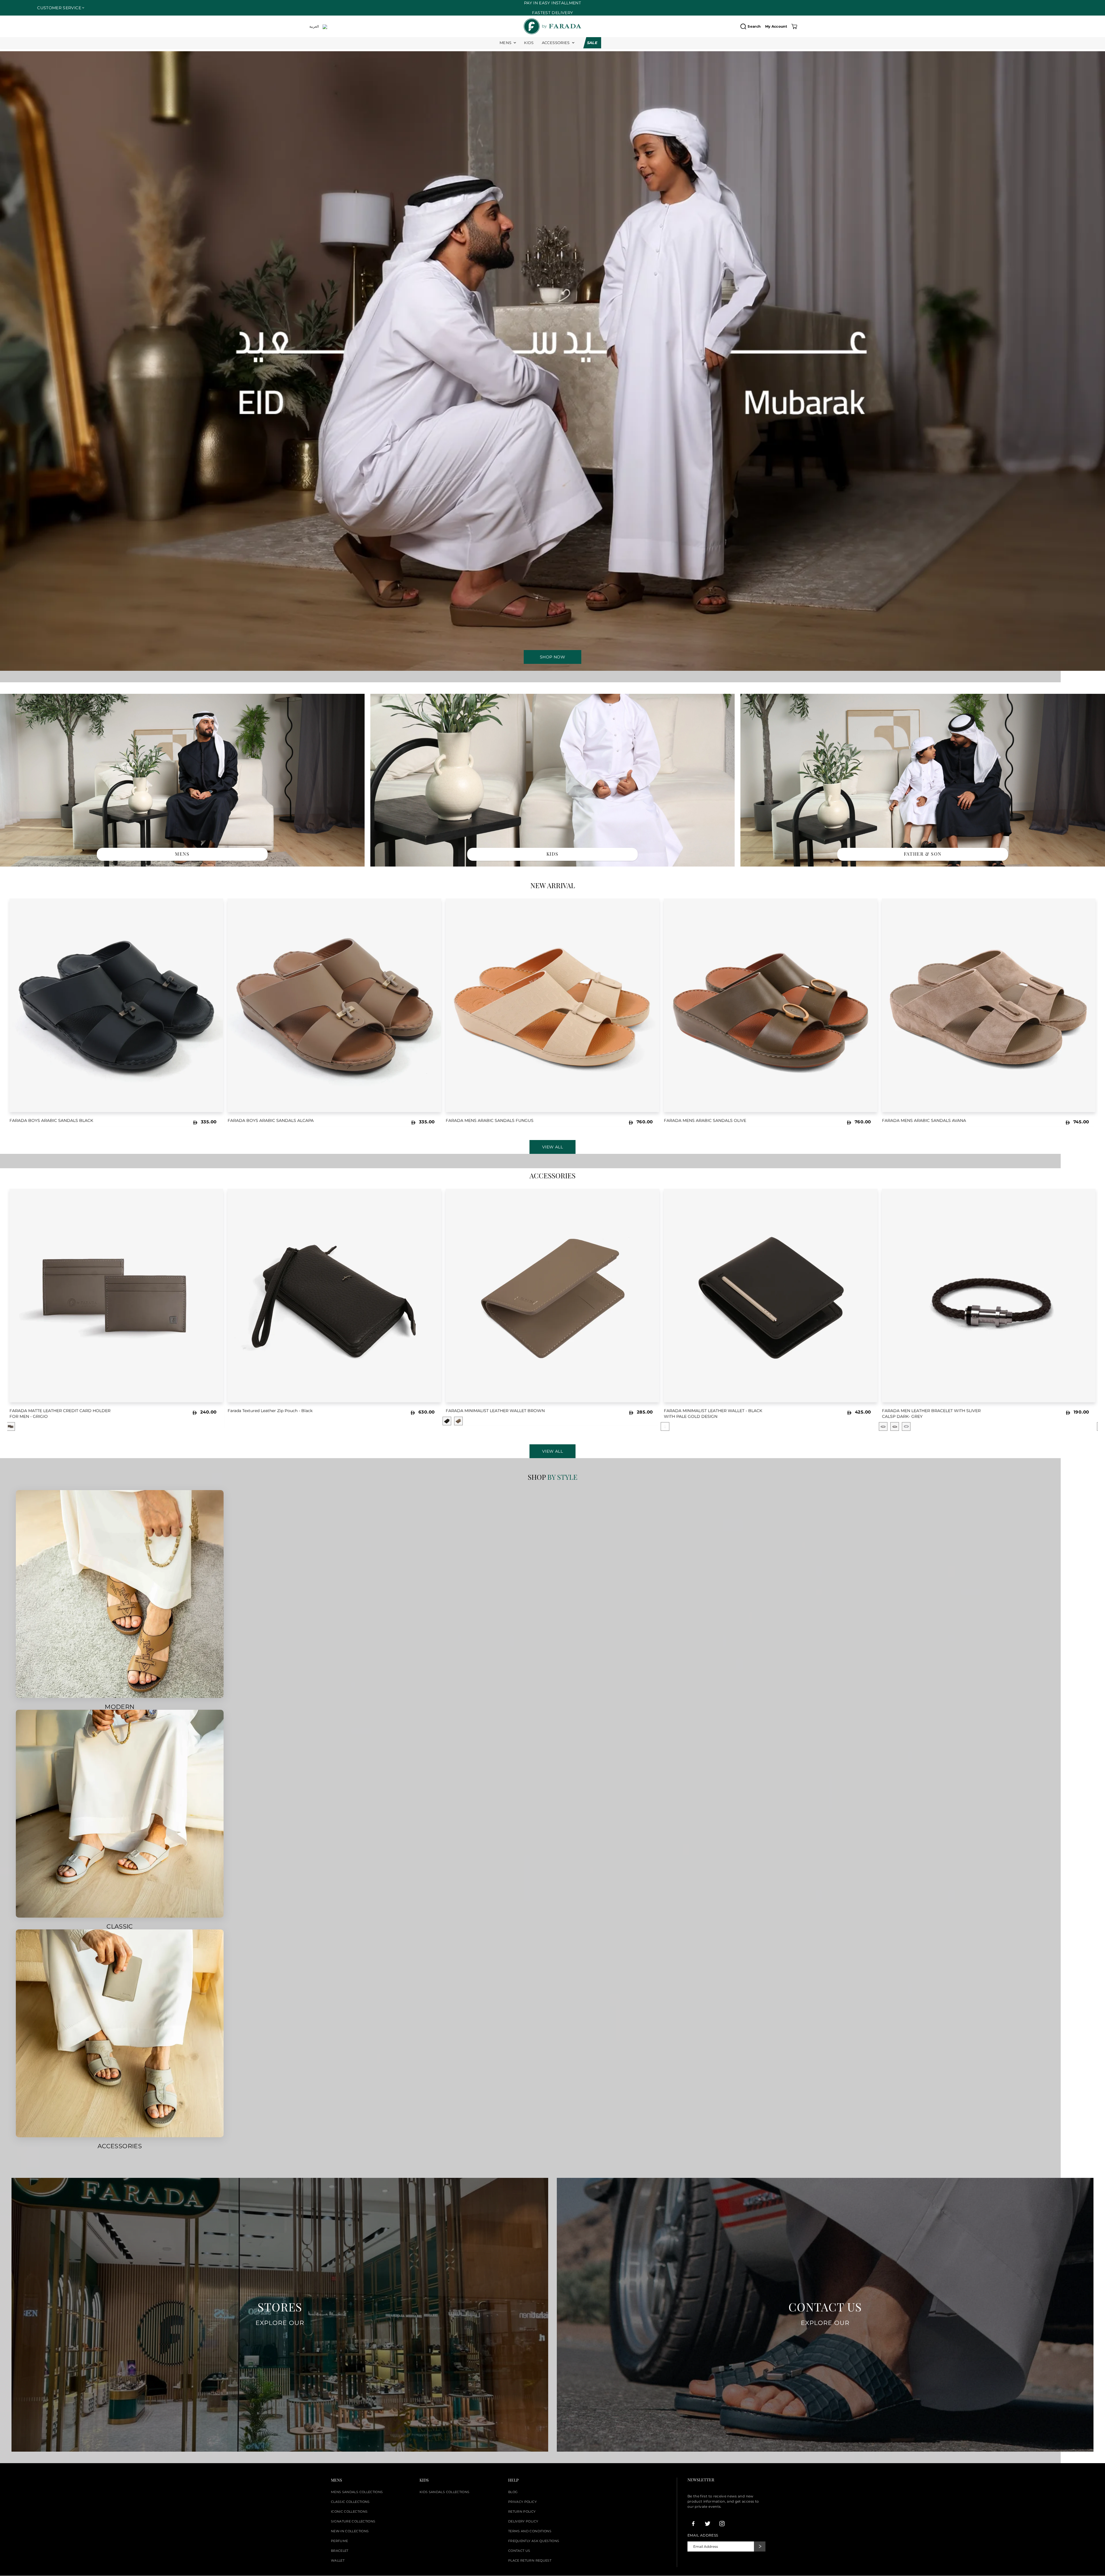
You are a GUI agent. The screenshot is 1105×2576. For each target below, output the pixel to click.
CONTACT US (519, 2551)
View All (552, 1147)
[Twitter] (708, 2524)
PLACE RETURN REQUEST (530, 2560)
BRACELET (340, 2551)
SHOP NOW (552, 657)
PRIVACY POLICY (522, 2502)
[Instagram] (722, 2524)
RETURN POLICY (522, 2512)
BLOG (513, 2492)
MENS (505, 43)
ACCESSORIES (556, 43)
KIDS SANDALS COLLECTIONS (444, 2492)
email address (703, 2535)
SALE (592, 43)
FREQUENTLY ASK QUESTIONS (534, 2541)
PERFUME (339, 2541)
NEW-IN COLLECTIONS (350, 2531)
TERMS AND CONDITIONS (530, 2531)
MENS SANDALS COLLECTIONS (357, 2492)
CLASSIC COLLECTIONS (350, 2502)
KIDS (529, 43)
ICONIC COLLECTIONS (349, 2512)
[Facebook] (693, 2524)
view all (552, 1451)
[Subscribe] (760, 2546)
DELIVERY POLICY (523, 2521)
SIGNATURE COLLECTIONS (353, 2521)
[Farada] (552, 26)
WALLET (338, 2560)
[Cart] (794, 26)
